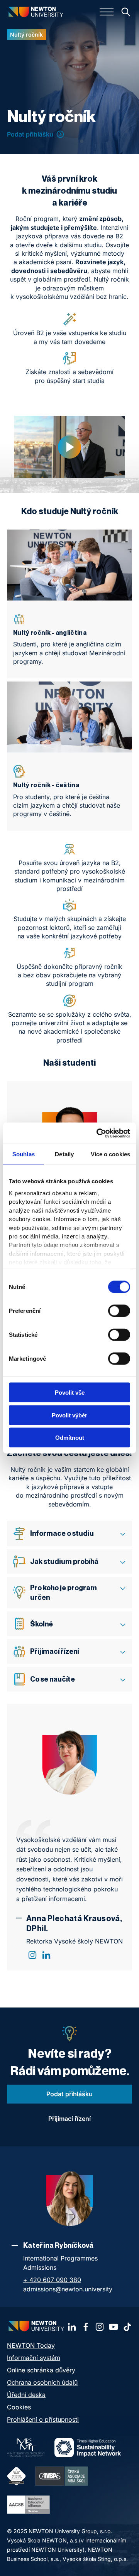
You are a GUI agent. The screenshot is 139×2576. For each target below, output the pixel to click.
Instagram (32, 1955)
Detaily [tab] (64, 1154)
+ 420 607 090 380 (52, 2280)
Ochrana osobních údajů (42, 2382)
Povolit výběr (69, 1415)
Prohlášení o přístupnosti (43, 2419)
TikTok (127, 2327)
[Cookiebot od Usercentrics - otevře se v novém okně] (98, 1133)
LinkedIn (46, 1955)
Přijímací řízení (69, 2119)
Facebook (86, 2327)
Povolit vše (70, 1393)
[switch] (119, 1311)
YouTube (114, 2327)
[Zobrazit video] (69, 447)
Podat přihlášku (30, 134)
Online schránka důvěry (41, 2370)
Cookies (19, 2407)
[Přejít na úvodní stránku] (36, 12)
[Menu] (107, 12)
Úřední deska (26, 2395)
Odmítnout (70, 1438)
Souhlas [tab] (24, 1154)
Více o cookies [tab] (110, 1154)
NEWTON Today (31, 2345)
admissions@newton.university (68, 2289)
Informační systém (34, 2358)
